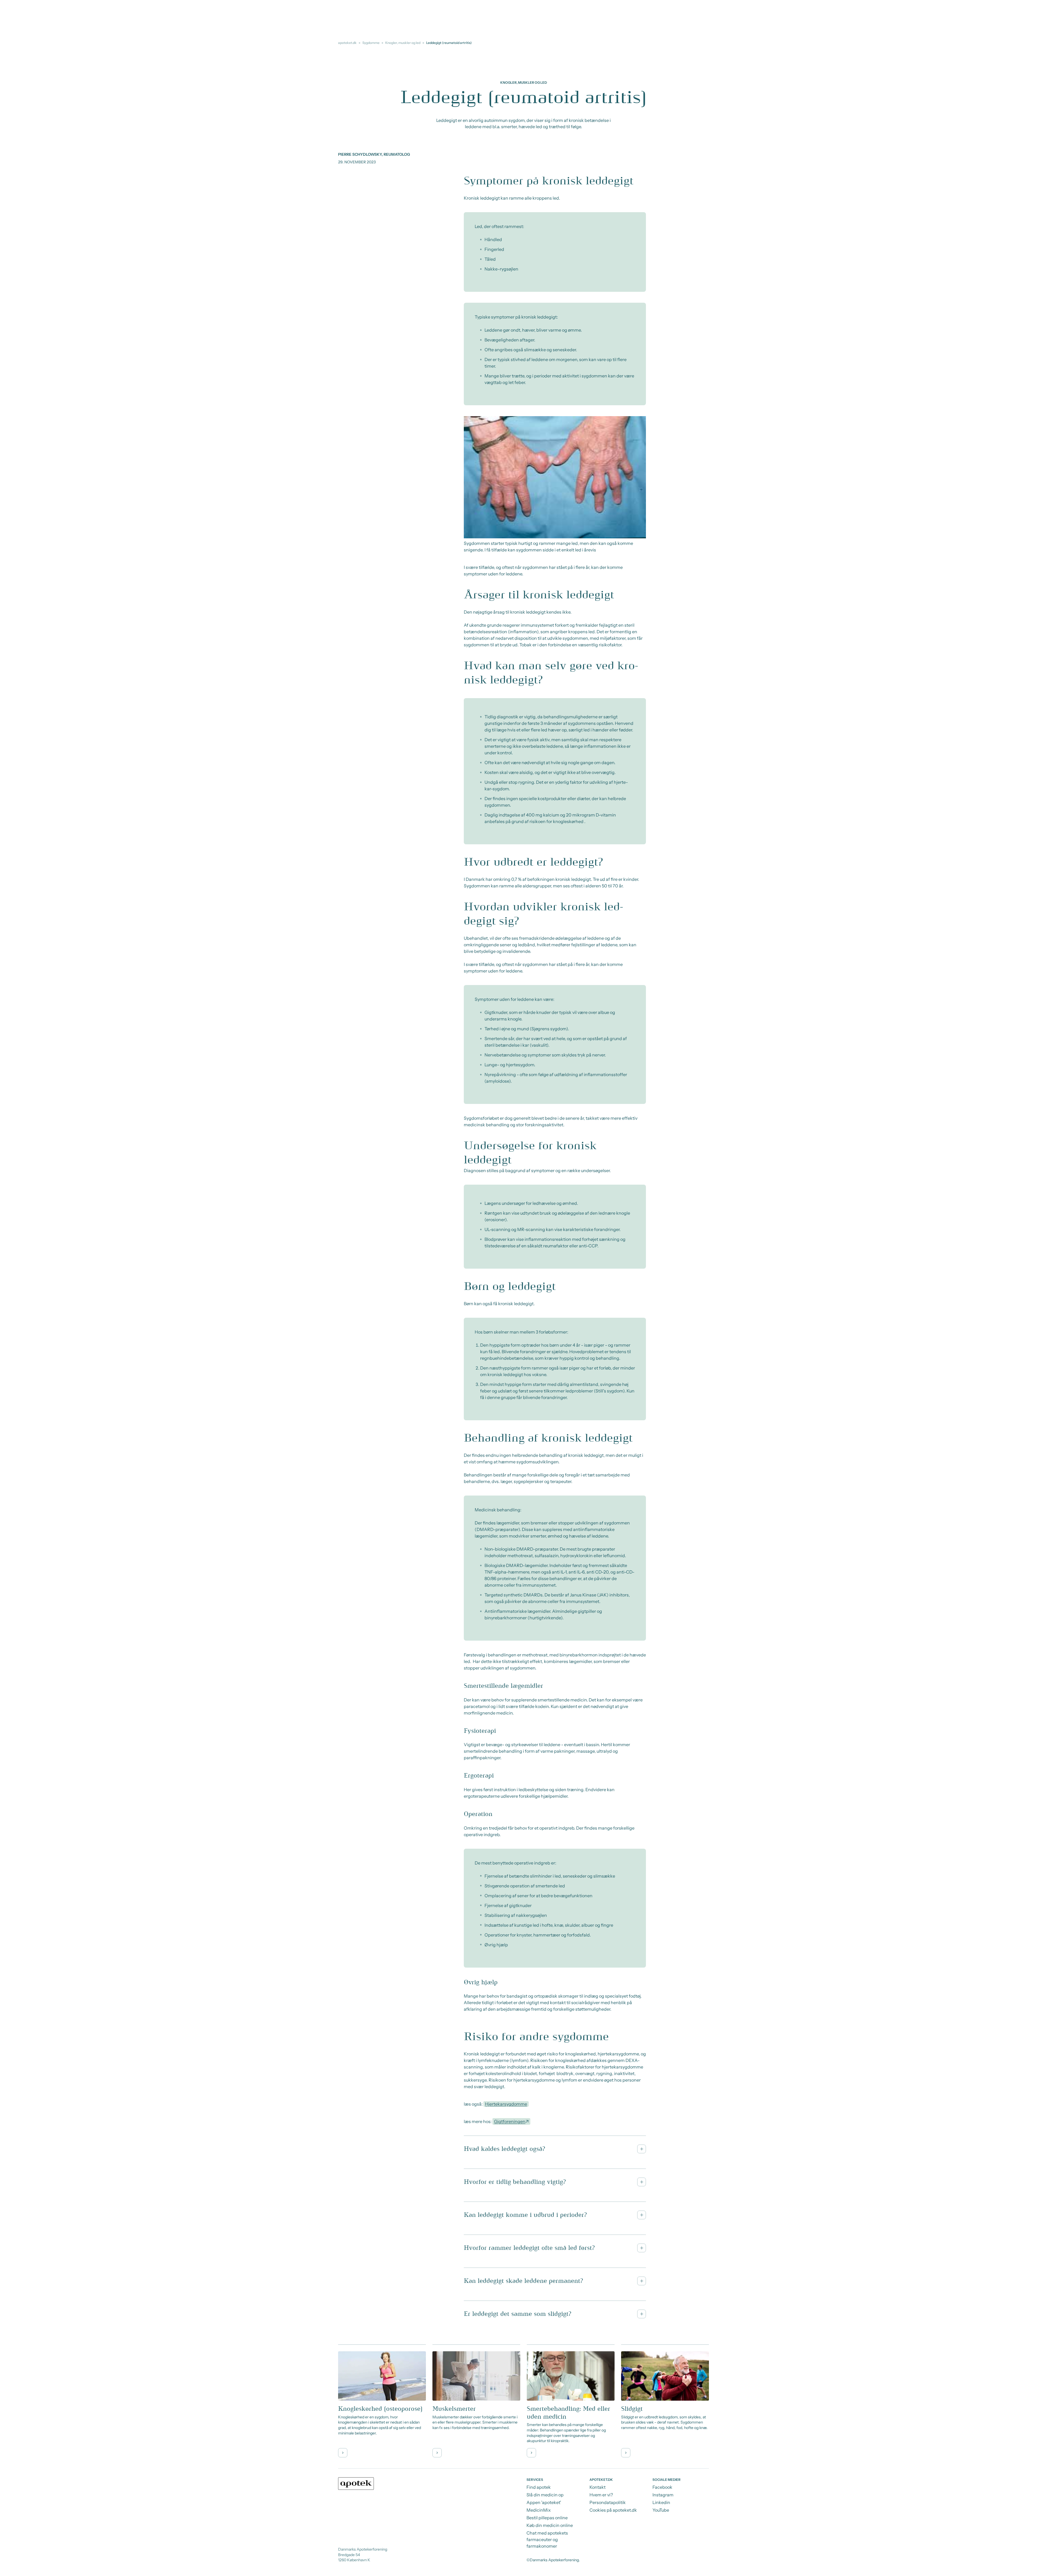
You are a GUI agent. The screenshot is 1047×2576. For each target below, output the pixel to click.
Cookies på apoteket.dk (613, 2510)
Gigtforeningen (510, 2121)
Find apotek (539, 2487)
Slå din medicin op (545, 2495)
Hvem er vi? (601, 2495)
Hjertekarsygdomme (506, 2104)
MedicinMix (539, 2510)
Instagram (663, 2495)
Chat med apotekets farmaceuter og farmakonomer (547, 2539)
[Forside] (356, 2484)
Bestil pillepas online (547, 2518)
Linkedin (661, 2502)
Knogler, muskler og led (403, 43)
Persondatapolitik (608, 2502)
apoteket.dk (347, 43)
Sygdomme (371, 43)
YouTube (661, 2510)
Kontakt (598, 2487)
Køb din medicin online (550, 2525)
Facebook (662, 2487)
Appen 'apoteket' (544, 2502)
